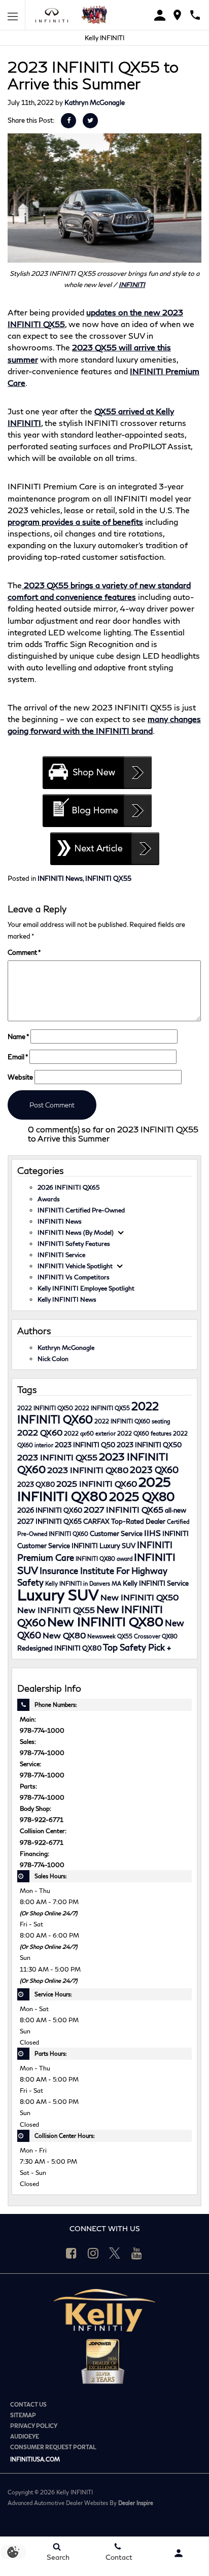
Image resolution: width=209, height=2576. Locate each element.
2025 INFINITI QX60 (97, 1483)
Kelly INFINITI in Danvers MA (83, 1583)
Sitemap (23, 2415)
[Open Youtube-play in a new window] (136, 2253)
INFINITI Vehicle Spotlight (75, 1266)
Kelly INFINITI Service (156, 1583)
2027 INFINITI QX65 (124, 1509)
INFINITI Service (61, 1255)
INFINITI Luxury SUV (103, 1546)
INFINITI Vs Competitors (74, 1277)
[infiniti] (55, 15)
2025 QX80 (142, 1497)
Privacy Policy (34, 2426)
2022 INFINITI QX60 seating (132, 1421)
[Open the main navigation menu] (13, 15)
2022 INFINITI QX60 (88, 1412)
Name (18, 1036)
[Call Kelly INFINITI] (195, 15)
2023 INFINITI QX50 (149, 1445)
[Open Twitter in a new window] (115, 2253)
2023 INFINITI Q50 (85, 1445)
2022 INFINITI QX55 (102, 1408)
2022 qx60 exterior (90, 1433)
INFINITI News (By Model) (76, 1232)
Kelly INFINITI (104, 38)
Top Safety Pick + (137, 1647)
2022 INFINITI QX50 (45, 1408)
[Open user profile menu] (179, 2553)
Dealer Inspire (136, 2503)
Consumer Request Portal (53, 2447)
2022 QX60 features (144, 1433)
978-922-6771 (42, 1819)
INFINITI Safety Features (74, 1243)
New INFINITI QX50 (140, 1597)
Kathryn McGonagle (95, 102)
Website (20, 1077)
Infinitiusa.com (35, 2459)
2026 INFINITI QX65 (68, 1187)
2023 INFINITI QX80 (88, 1470)
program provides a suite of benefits (75, 522)
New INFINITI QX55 (56, 1610)
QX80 (170, 1636)
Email (18, 1057)
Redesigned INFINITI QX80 (59, 1648)
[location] (177, 15)
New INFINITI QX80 (105, 1621)
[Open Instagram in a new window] (93, 2253)
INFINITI (132, 284)
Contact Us (28, 2404)
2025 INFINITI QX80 (94, 1489)
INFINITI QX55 (108, 878)
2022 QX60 (40, 1432)
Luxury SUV (58, 1595)
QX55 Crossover (139, 1636)
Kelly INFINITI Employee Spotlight (86, 1288)
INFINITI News (60, 878)
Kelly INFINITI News (67, 1299)
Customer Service (116, 1533)
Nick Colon (53, 1358)
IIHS (152, 1533)
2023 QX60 (154, 1470)
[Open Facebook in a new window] (71, 2253)
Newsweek (101, 1636)
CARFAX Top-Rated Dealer (124, 1521)
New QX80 (64, 1635)
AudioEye (25, 2436)
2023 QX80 (36, 1484)
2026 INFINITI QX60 (50, 1510)
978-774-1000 (42, 1730)
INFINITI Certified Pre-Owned (81, 1210)
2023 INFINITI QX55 (57, 1457)
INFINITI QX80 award (104, 1559)
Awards (49, 1199)
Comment (24, 952)
